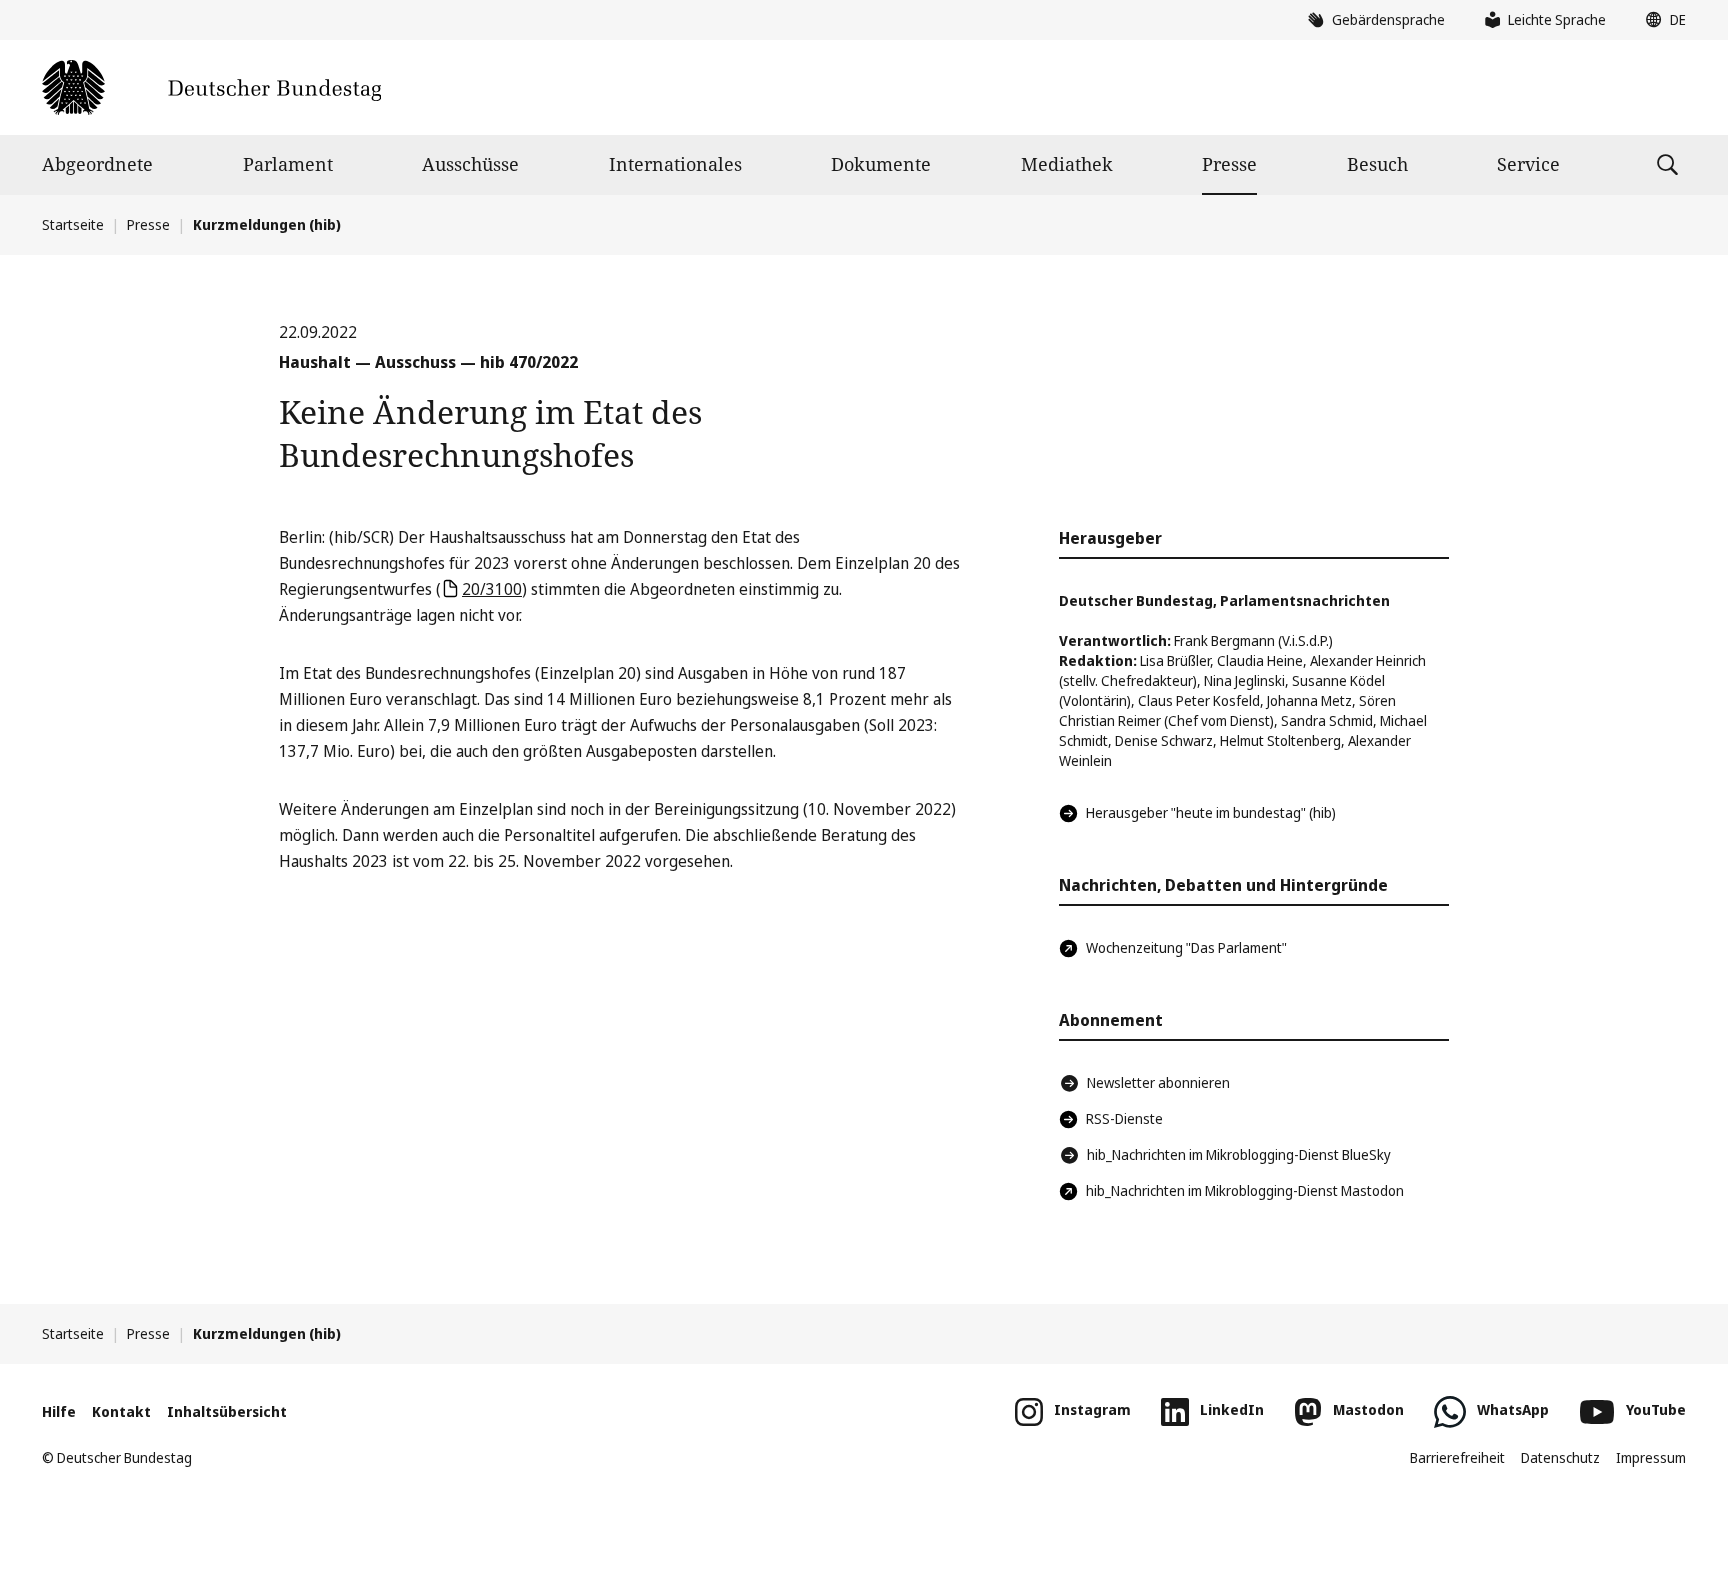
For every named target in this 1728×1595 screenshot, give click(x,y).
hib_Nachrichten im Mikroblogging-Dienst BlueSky (1239, 1154)
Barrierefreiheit (1457, 1457)
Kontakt (121, 1411)
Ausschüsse (470, 164)
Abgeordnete (97, 164)
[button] (1661, 20)
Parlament (288, 164)
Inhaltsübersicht (227, 1411)
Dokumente (881, 164)
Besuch (1377, 164)
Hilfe (59, 1411)
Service (1528, 164)
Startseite (73, 224)
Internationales (675, 164)
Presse (1229, 164)
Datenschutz (1560, 1457)
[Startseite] (211, 87)
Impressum (1651, 1457)
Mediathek (1067, 164)
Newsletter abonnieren (1158, 1082)
